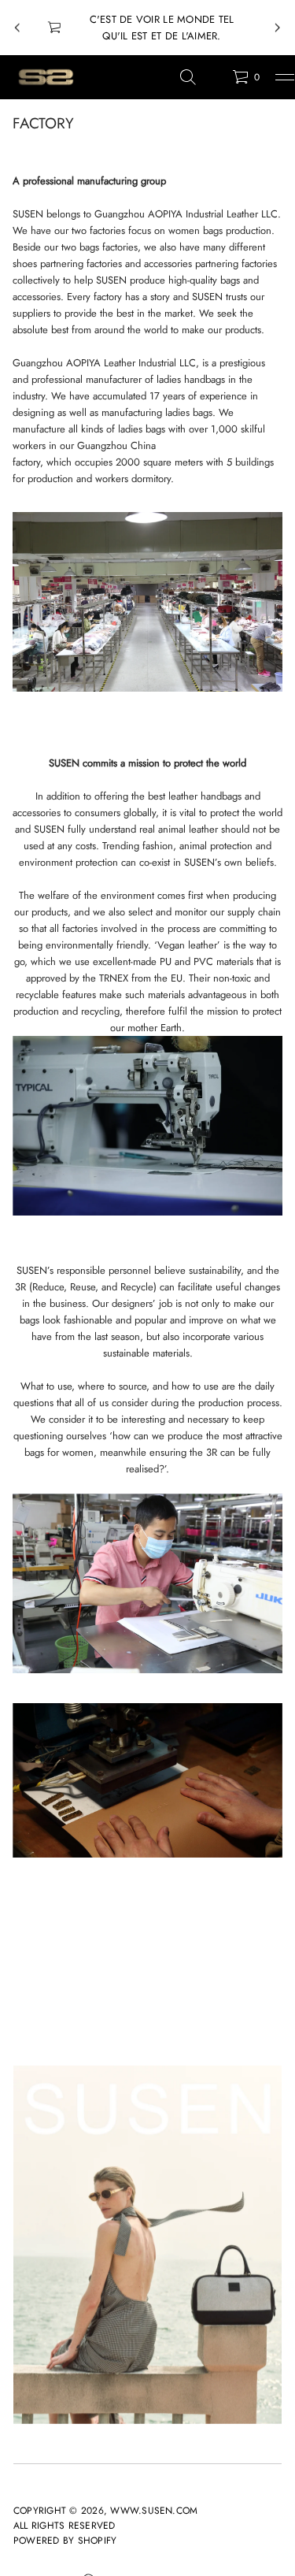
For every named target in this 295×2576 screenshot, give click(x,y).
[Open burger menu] (285, 77)
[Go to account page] (215, 81)
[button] (188, 77)
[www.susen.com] (45, 77)
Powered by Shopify (65, 2541)
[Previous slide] (17, 28)
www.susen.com (154, 2511)
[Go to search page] (188, 77)
